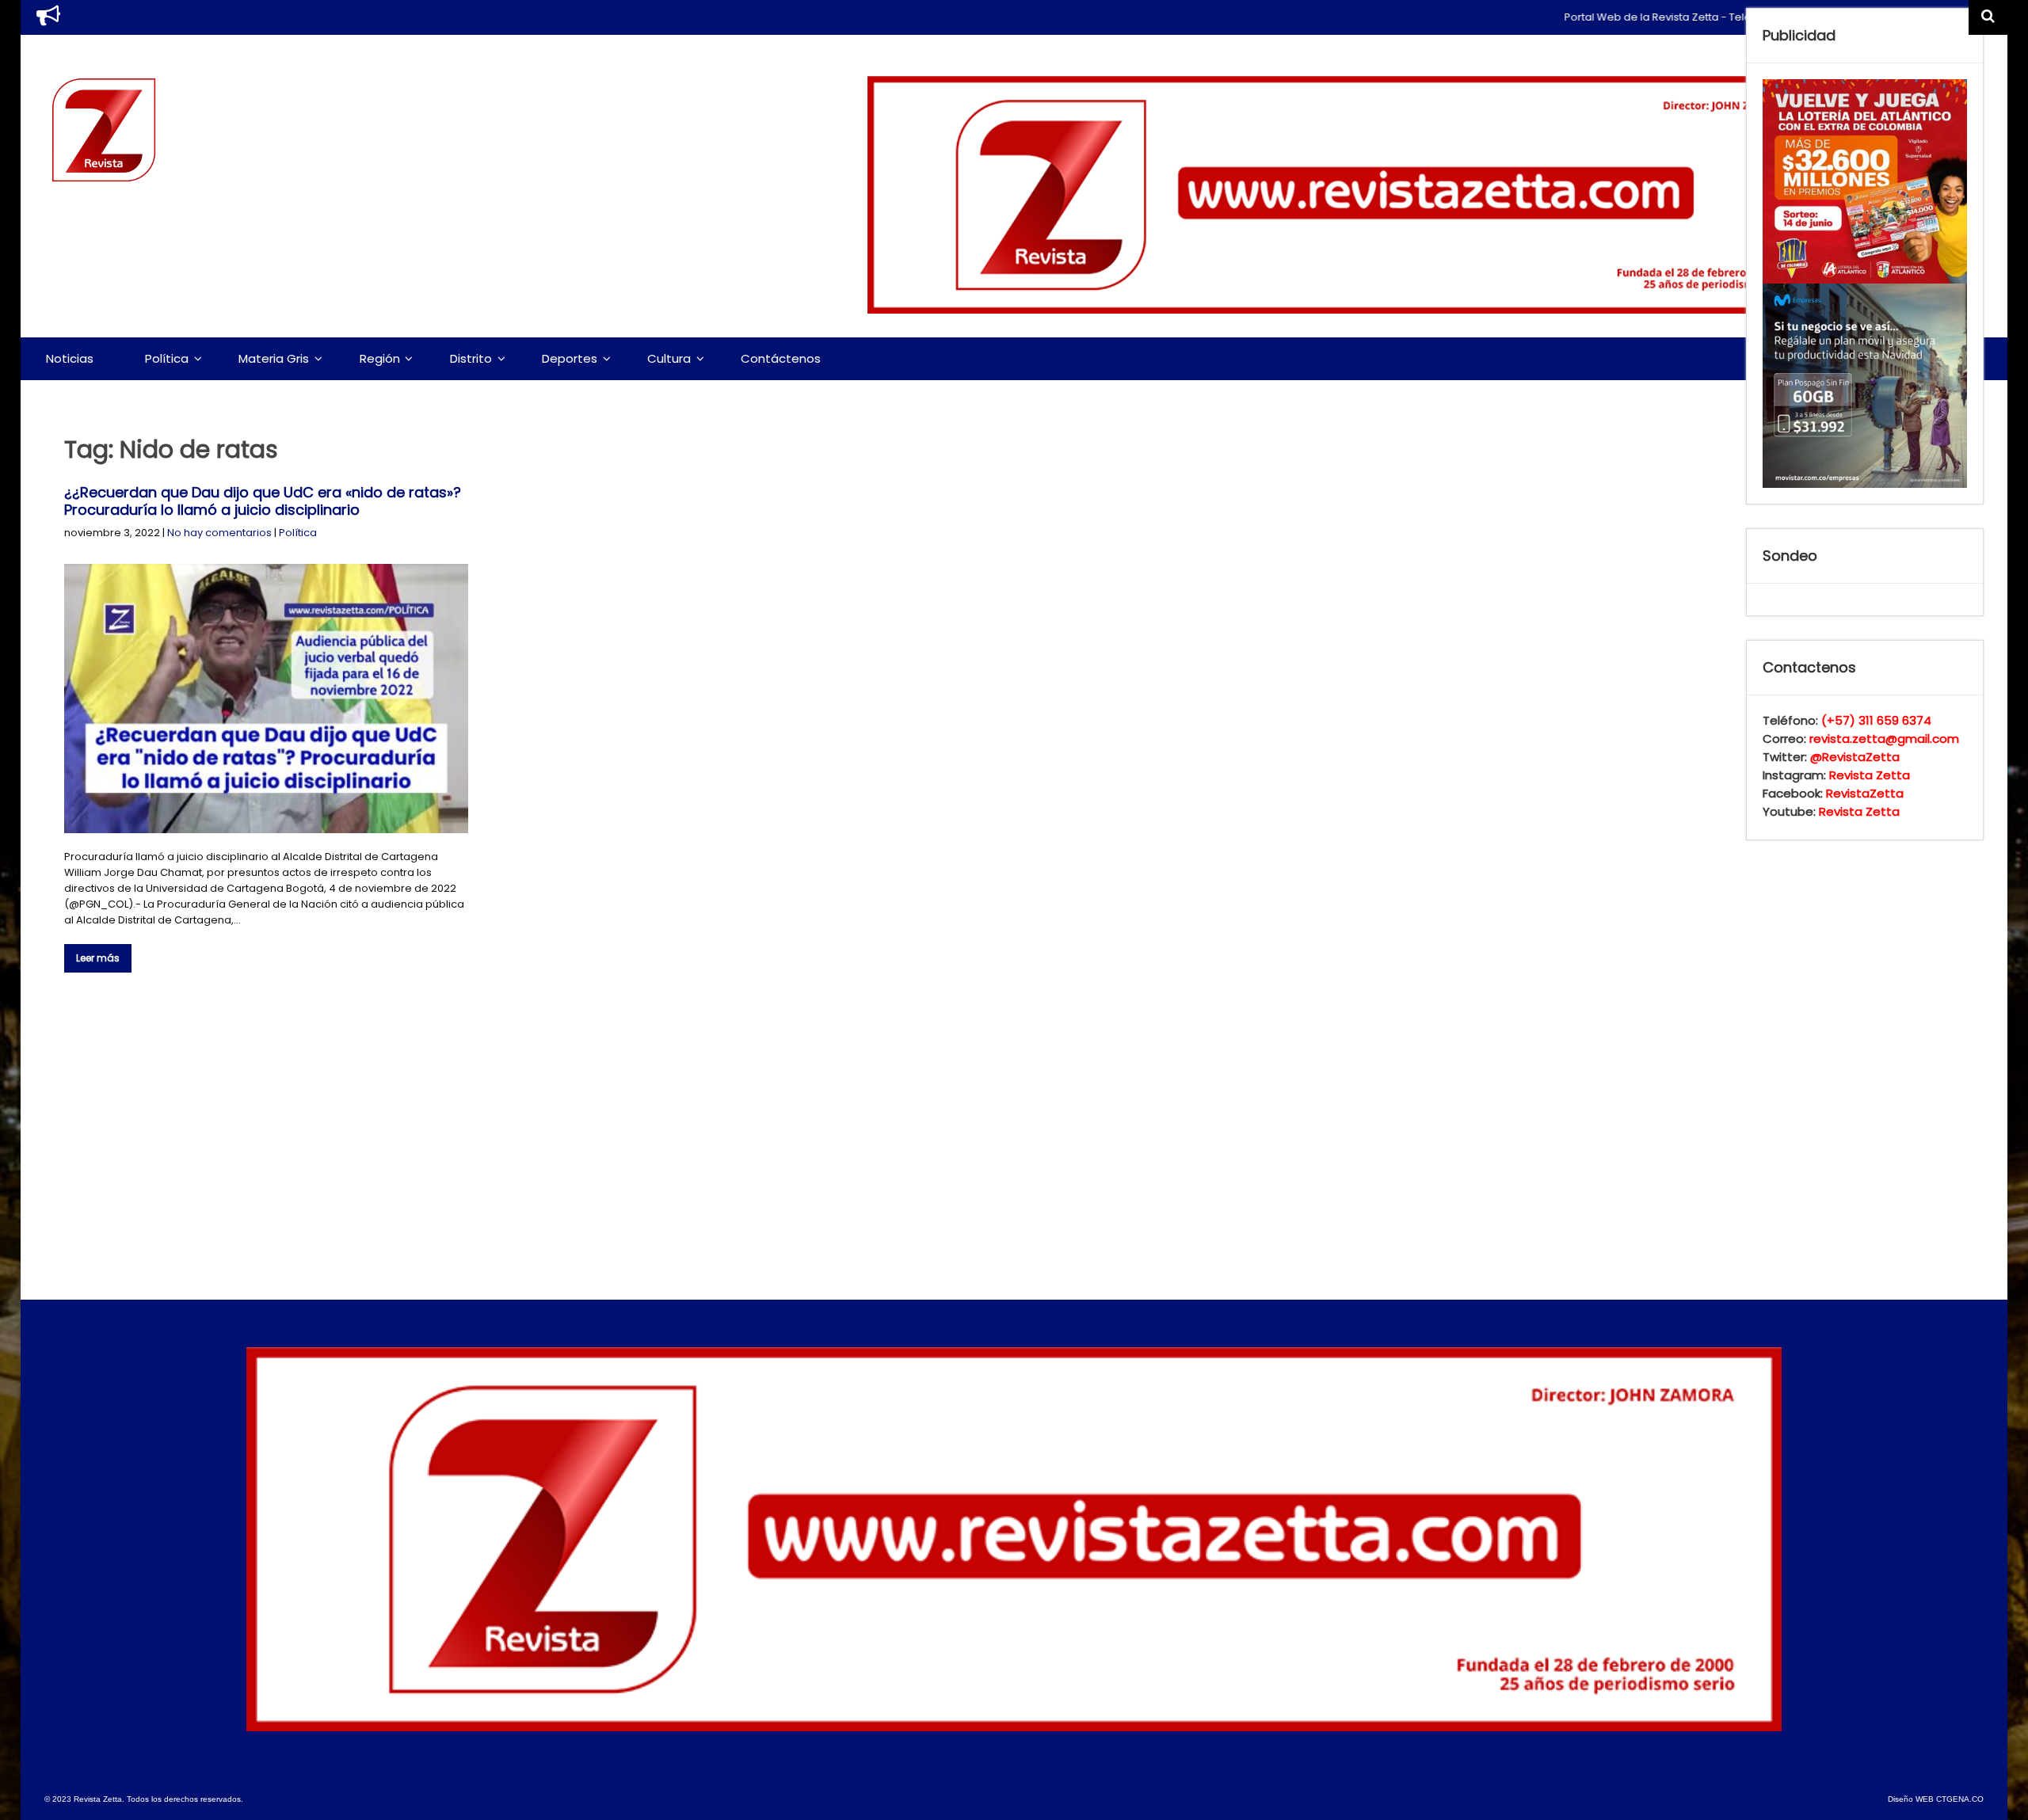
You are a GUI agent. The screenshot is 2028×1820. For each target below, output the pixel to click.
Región (380, 358)
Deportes (570, 358)
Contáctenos (781, 358)
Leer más (98, 958)
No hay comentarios (219, 533)
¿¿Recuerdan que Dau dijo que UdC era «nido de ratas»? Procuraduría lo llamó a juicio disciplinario (263, 501)
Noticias (70, 358)
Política (167, 358)
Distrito (471, 358)
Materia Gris (274, 358)
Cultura (669, 358)
